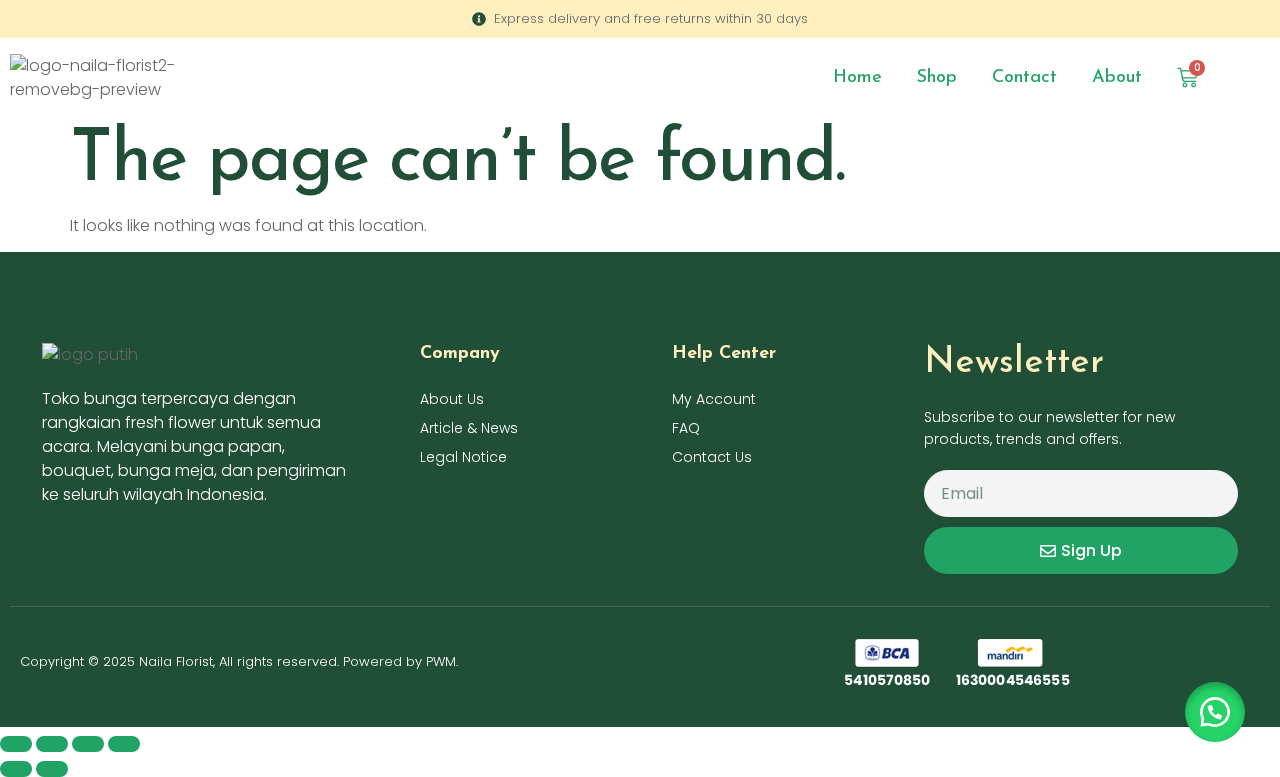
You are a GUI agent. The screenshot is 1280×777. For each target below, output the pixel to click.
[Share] (88, 744)
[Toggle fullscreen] (52, 744)
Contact (1024, 78)
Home (857, 78)
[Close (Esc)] (124, 744)
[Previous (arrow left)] (16, 769)
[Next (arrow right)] (52, 769)
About (1117, 78)
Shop (937, 78)
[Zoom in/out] (16, 744)
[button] (1215, 712)
